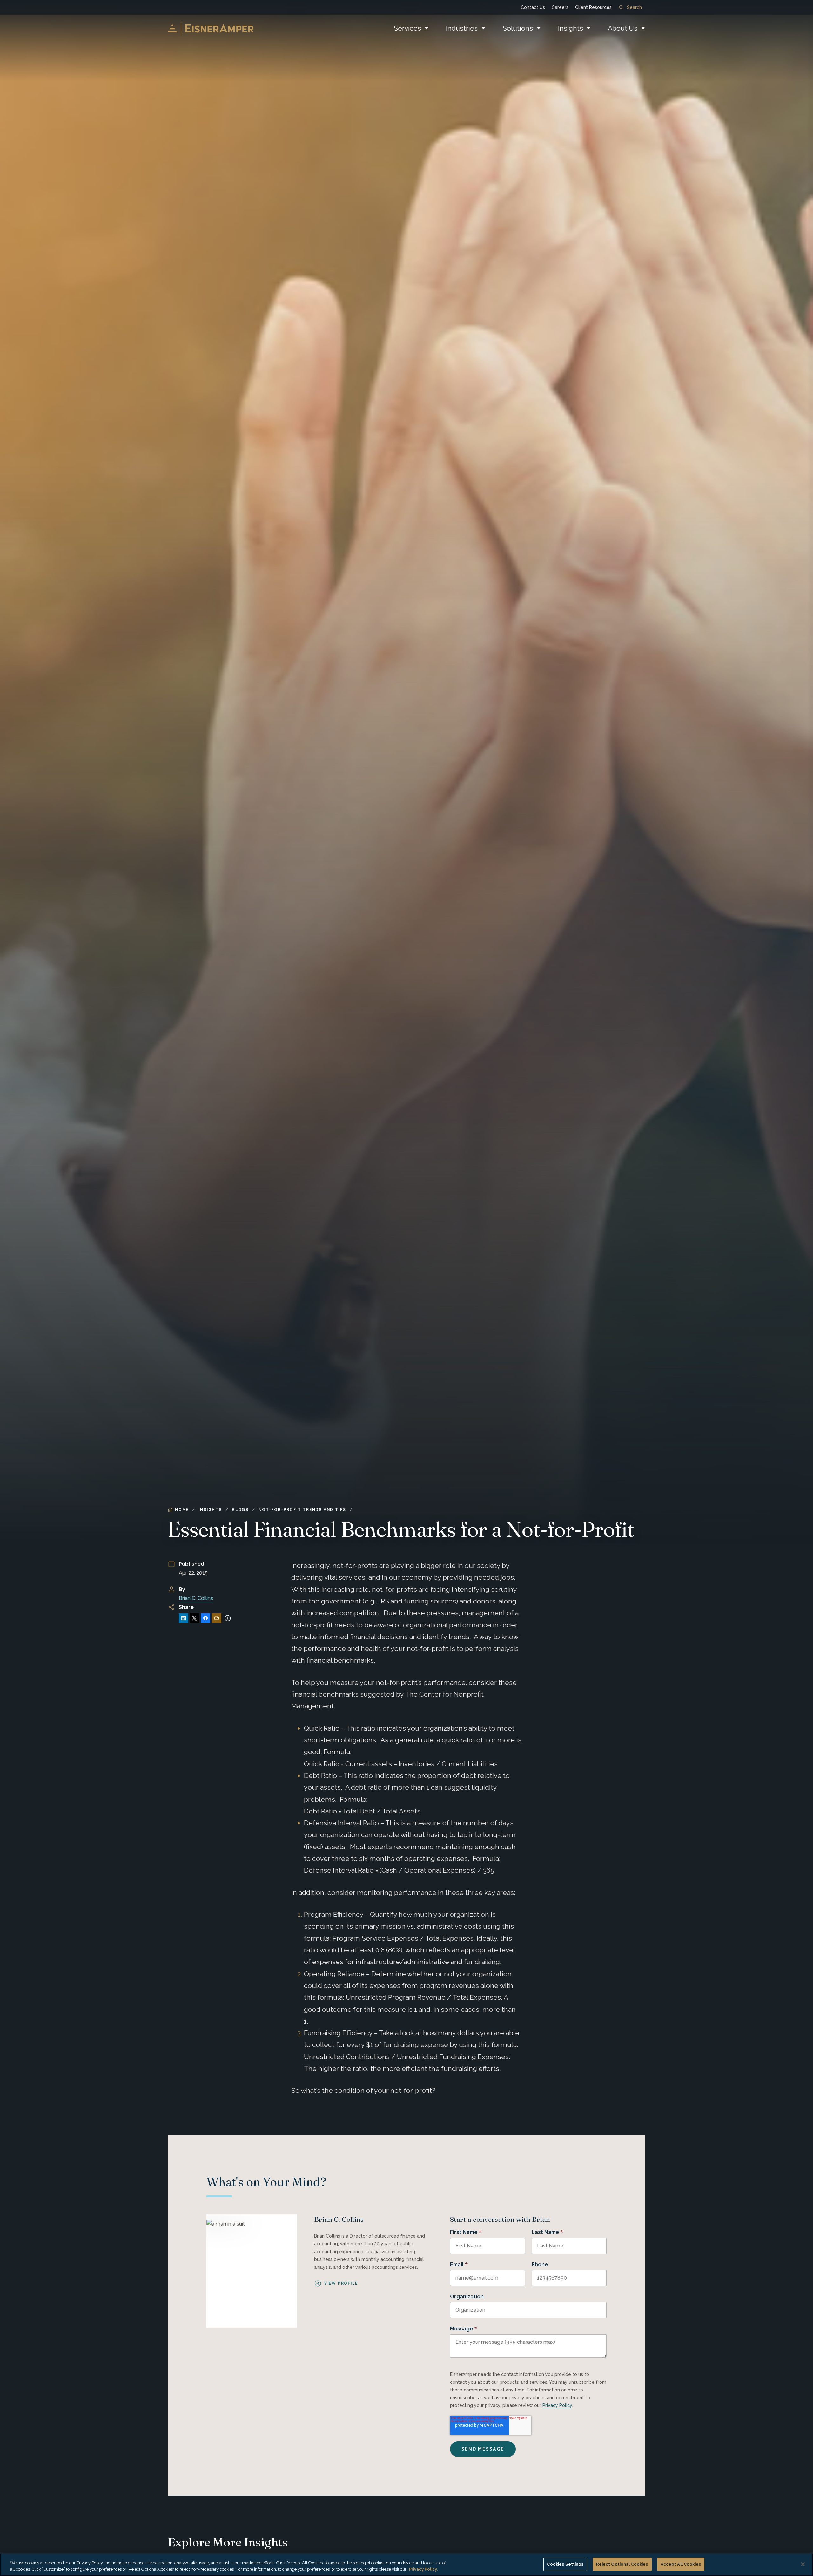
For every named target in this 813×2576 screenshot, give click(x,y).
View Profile (341, 2283)
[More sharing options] (228, 1618)
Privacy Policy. (423, 2569)
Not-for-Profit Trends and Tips (302, 1510)
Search (634, 7)
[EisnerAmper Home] (211, 28)
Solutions (518, 28)
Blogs (240, 1510)
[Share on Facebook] (205, 1618)
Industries (462, 28)
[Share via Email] (217, 1618)
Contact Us (533, 7)
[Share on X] (194, 1618)
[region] (406, 2565)
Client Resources (593, 7)
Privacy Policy (557, 2405)
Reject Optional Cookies (622, 2564)
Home (182, 1510)
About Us (623, 28)
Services (407, 28)
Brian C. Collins (196, 1598)
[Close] (803, 2564)
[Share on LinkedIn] (184, 1618)
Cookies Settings (565, 2564)
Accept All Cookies (681, 2564)
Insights (571, 28)
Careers (560, 7)
